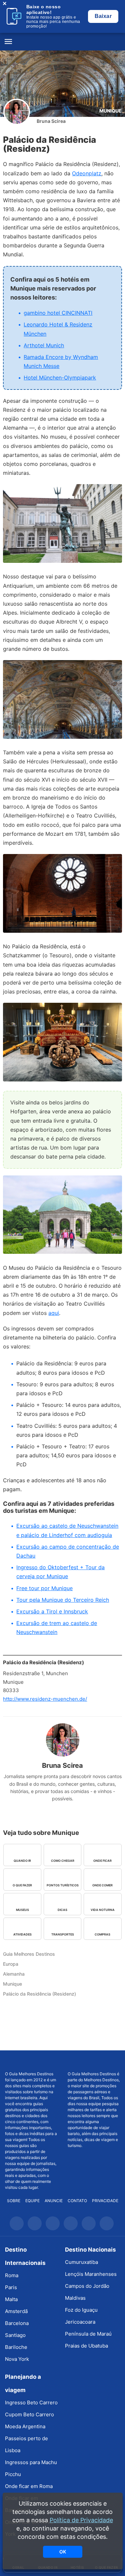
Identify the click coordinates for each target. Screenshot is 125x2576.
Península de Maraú (88, 2334)
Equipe (32, 2201)
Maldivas (75, 2298)
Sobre (14, 2201)
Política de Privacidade (81, 2520)
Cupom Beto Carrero (29, 2414)
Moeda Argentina (25, 2426)
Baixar (103, 16)
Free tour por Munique (44, 1588)
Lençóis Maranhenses (91, 2274)
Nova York (17, 2359)
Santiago (15, 2335)
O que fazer (22, 1885)
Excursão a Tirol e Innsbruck (52, 1611)
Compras (102, 1934)
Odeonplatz (87, 173)
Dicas (62, 1910)
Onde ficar (102, 1861)
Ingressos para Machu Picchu (31, 2468)
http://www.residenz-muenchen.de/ (45, 1699)
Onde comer (102, 1885)
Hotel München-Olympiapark (60, 378)
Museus (22, 1910)
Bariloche (16, 2347)
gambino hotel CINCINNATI (58, 313)
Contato (77, 2201)
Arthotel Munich (44, 345)
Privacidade (105, 2201)
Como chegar (63, 1861)
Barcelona (17, 2323)
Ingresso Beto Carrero (31, 2403)
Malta (11, 2299)
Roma (12, 2275)
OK (63, 2552)
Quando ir (22, 1861)
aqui (54, 1313)
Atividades (22, 1934)
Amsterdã (16, 2311)
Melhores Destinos (94, 2061)
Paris (11, 2287)
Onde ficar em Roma (29, 2486)
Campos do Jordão (87, 2286)
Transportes (63, 1934)
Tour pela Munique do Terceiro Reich (63, 1600)
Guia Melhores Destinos (63, 42)
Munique (110, 111)
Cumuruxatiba (81, 2262)
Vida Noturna (103, 1910)
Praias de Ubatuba (86, 2346)
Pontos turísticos (63, 1885)
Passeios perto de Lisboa (26, 2444)
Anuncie (54, 2201)
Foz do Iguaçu (81, 2310)
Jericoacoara (80, 2322)
